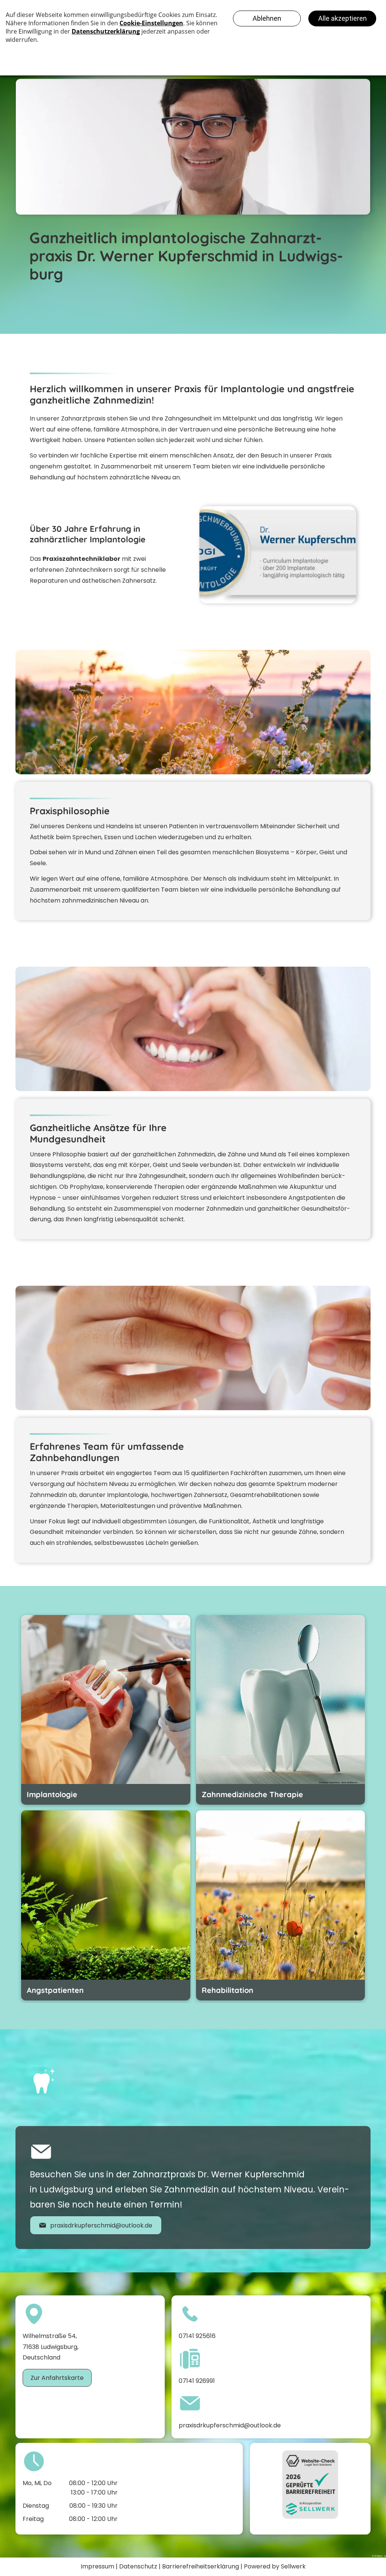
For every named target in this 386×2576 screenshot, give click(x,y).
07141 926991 (197, 2381)
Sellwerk (293, 2566)
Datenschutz (138, 2566)
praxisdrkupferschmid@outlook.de (230, 2425)
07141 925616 (197, 2336)
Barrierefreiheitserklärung (201, 2566)
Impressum (97, 2566)
